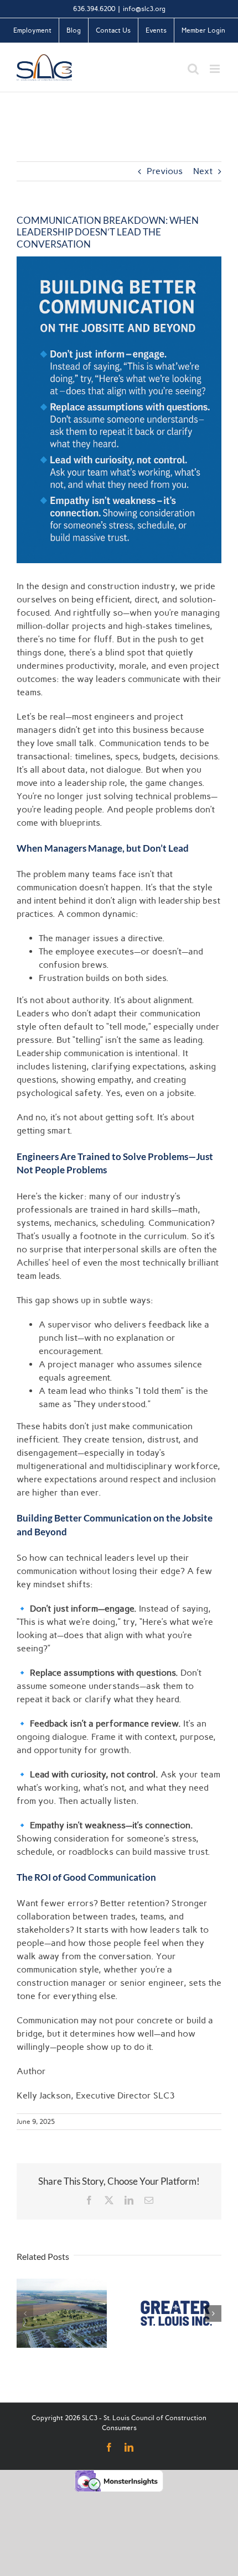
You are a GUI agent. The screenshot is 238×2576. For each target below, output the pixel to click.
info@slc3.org (144, 9)
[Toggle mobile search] (193, 69)
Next (203, 171)
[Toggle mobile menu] (216, 69)
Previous (165, 171)
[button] (25, 2313)
